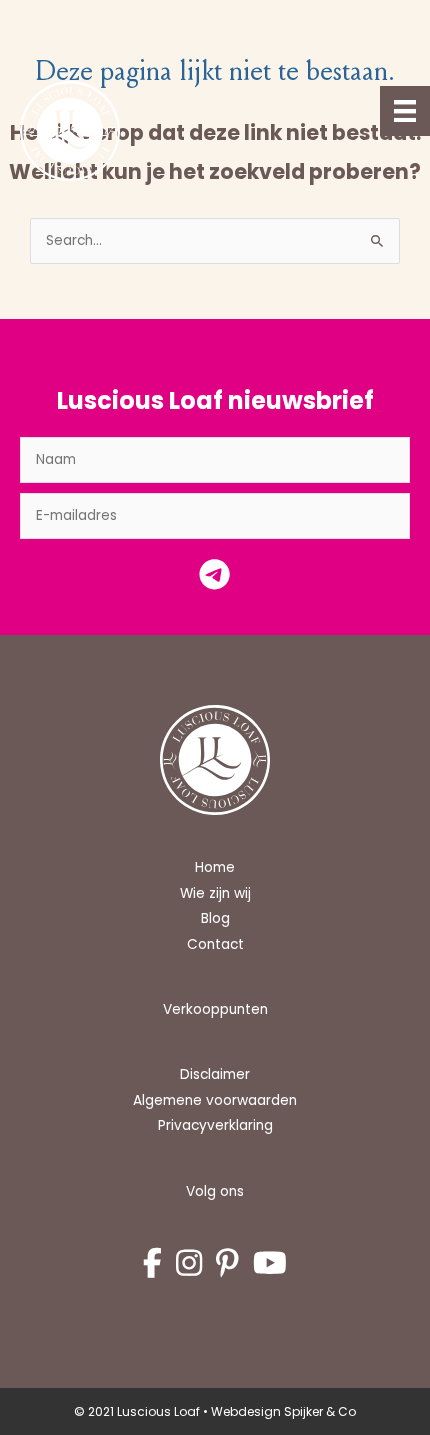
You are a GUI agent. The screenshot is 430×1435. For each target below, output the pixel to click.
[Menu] (405, 111)
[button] (215, 579)
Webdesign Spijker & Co (283, 1411)
